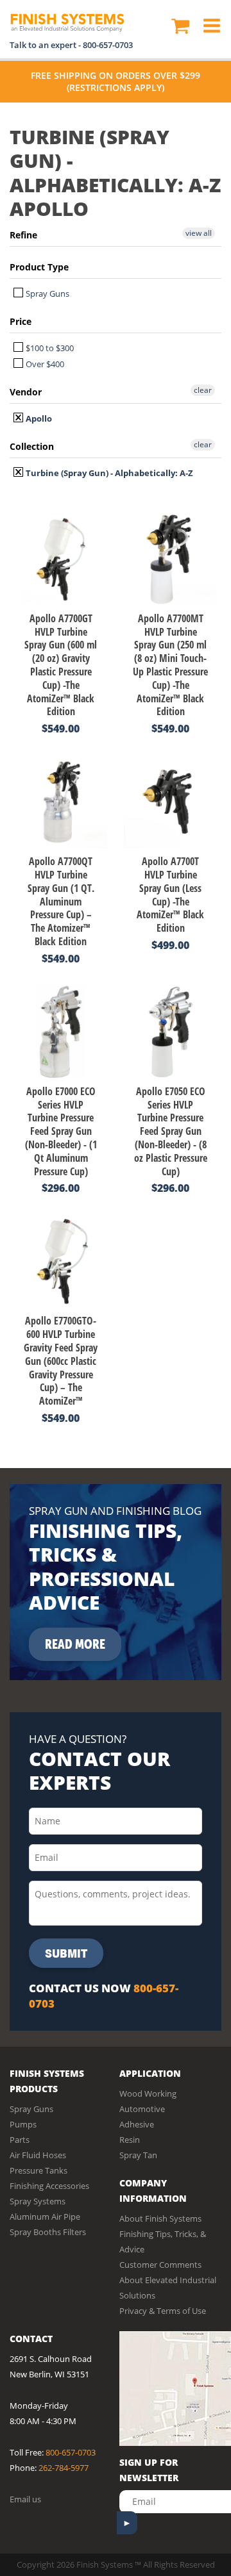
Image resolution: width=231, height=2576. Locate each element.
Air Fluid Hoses (38, 2155)
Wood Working (148, 2093)
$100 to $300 (49, 348)
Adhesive (137, 2124)
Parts (20, 2140)
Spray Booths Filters (48, 2232)
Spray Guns (47, 293)
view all (199, 233)
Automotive (142, 2109)
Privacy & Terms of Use (163, 2311)
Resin (130, 2140)
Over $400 (44, 364)
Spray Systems (38, 2201)
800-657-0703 (108, 45)
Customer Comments (160, 2265)
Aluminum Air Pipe (45, 2217)
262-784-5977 (64, 2468)
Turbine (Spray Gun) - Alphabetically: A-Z (108, 473)
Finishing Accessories (49, 2186)
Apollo (38, 418)
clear (203, 390)
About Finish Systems (160, 2218)
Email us (25, 2499)
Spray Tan (138, 2155)
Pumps (23, 2124)
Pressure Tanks (38, 2170)
